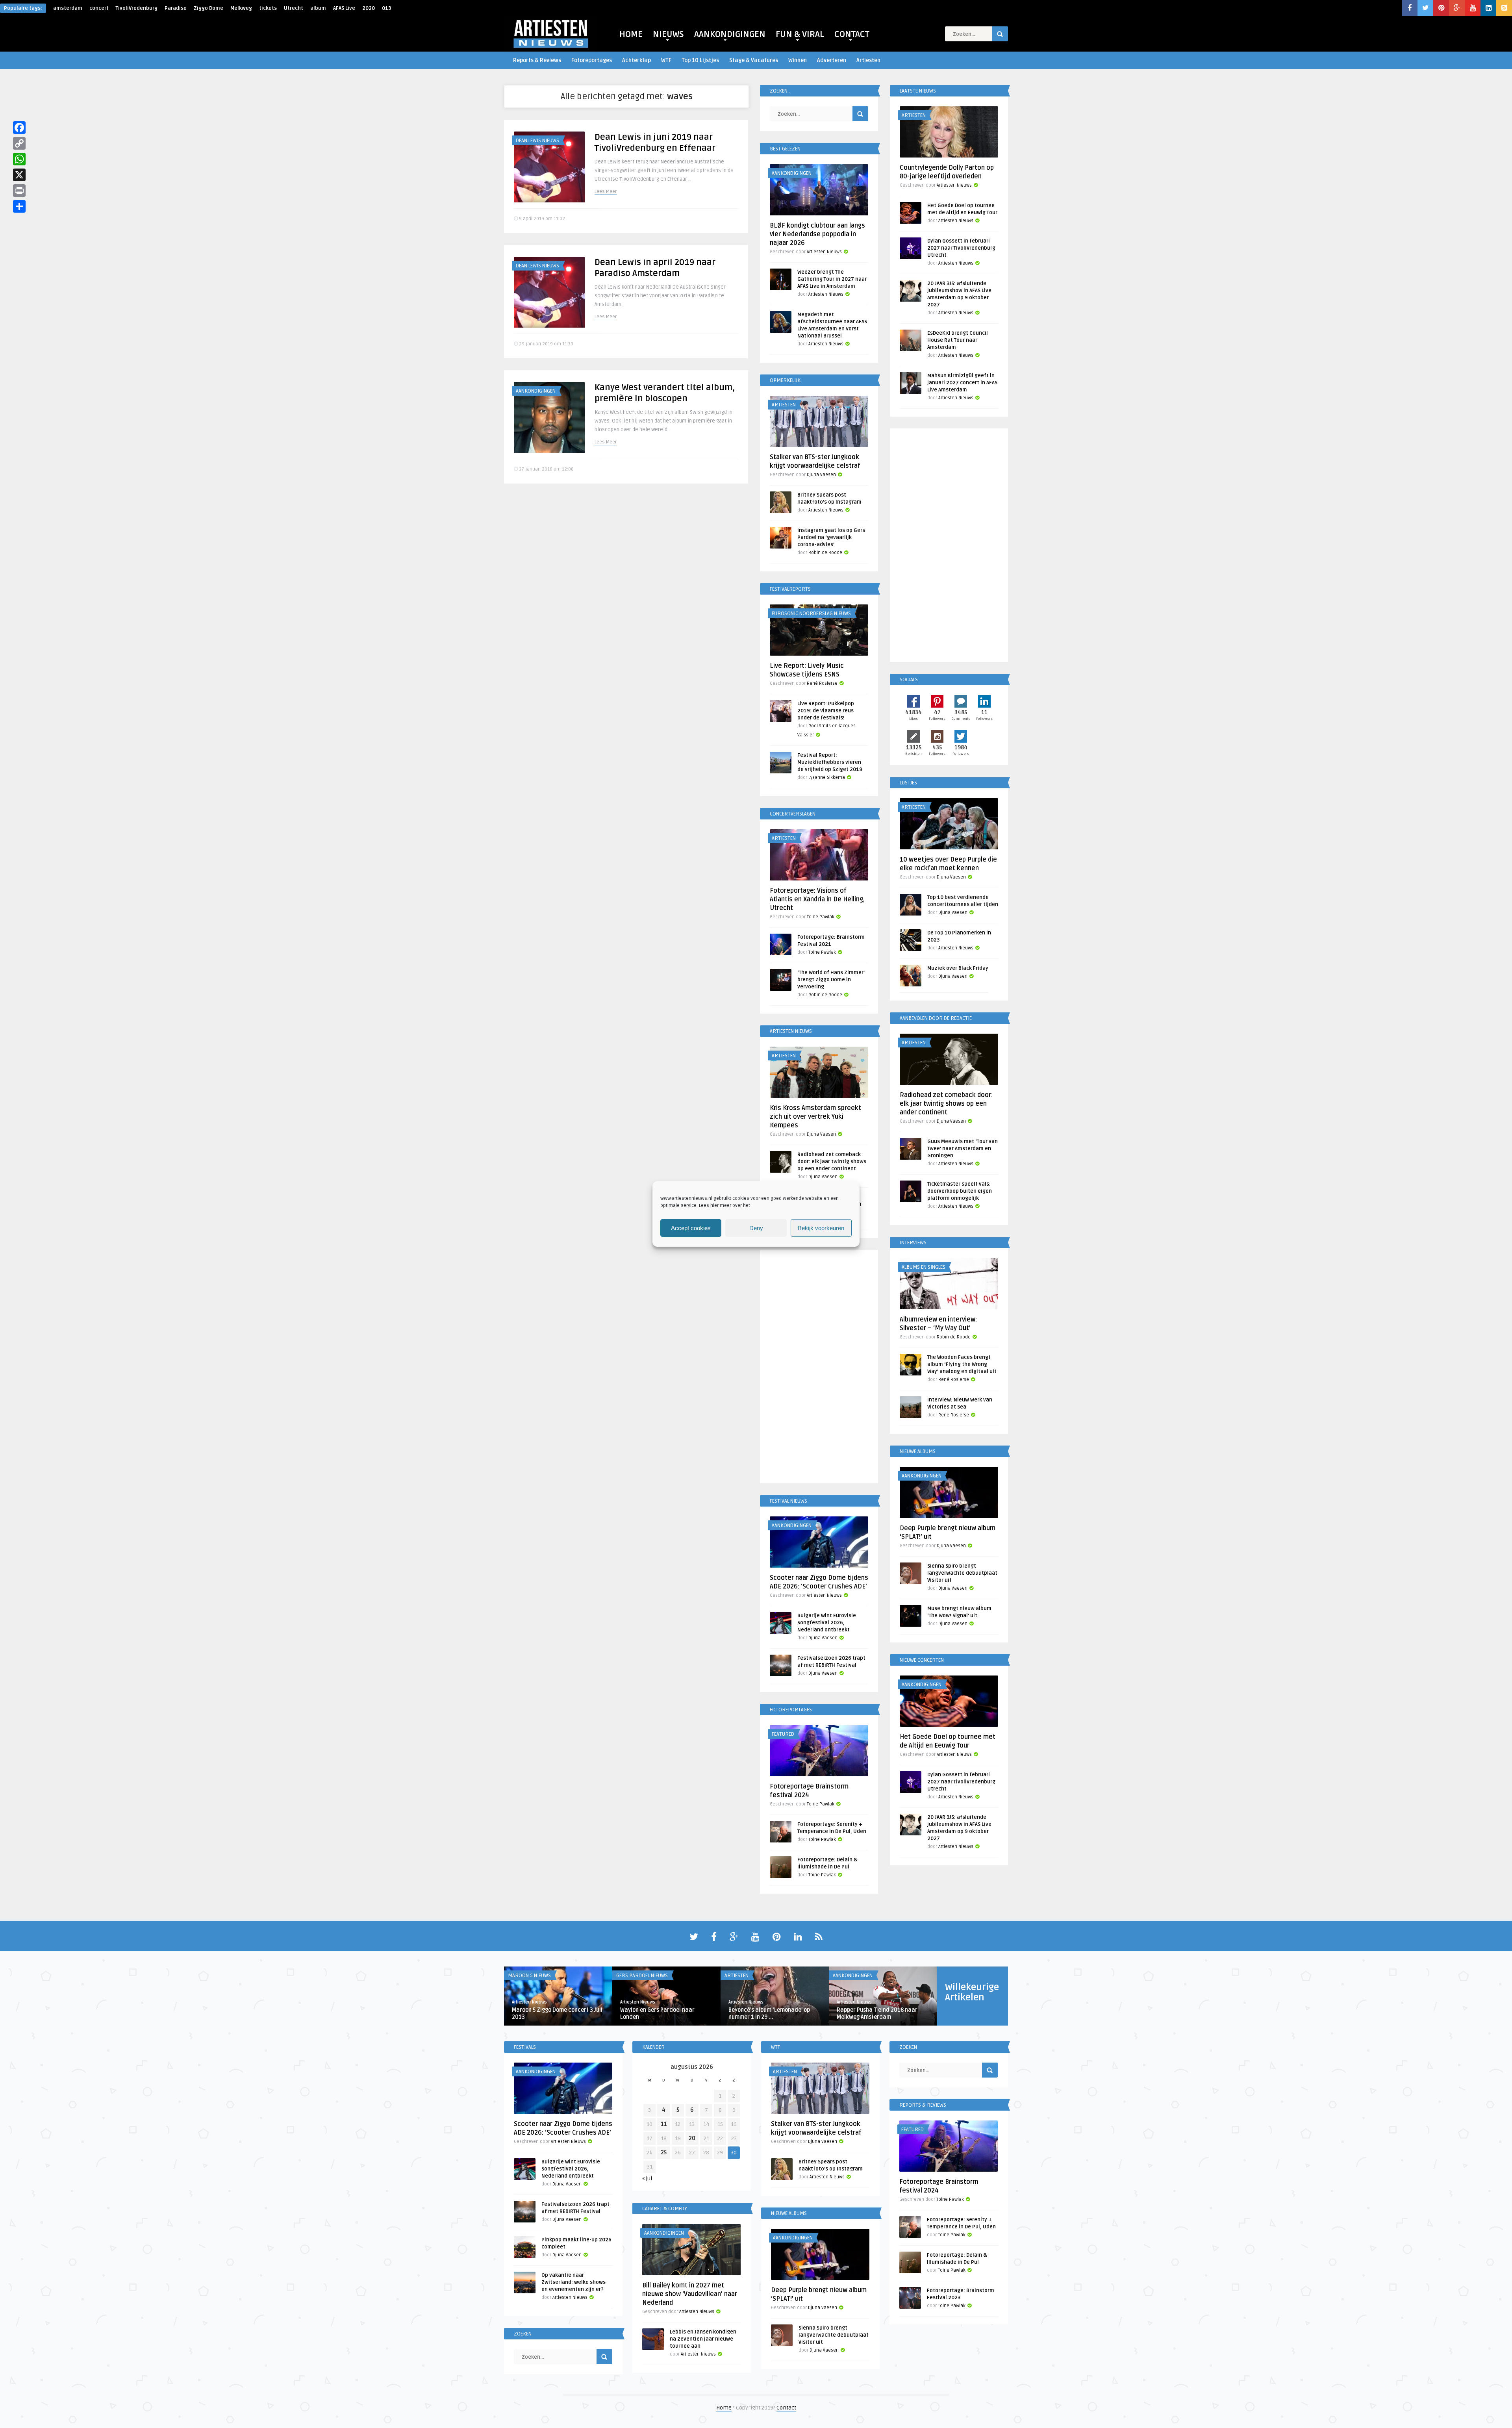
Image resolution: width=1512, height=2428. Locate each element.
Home (724, 2408)
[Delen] (19, 206)
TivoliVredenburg (137, 8)
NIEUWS (668, 34)
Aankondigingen (536, 391)
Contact (786, 2408)
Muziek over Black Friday (958, 968)
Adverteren (832, 60)
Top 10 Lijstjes (700, 60)
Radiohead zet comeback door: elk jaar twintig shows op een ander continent (832, 1162)
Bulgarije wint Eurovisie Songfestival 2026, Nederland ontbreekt (827, 1623)
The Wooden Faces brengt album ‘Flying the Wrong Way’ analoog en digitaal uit (962, 1364)
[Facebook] (19, 128)
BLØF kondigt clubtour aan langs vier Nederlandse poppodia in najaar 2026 (817, 234)
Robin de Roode (825, 553)
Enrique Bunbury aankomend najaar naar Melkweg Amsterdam (556, 2014)
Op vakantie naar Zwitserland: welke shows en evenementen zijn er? (573, 2282)
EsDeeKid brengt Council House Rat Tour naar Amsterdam (958, 340)
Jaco (625, 2002)
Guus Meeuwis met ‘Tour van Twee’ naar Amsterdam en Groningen (963, 1149)
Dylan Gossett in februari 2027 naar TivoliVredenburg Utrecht (961, 248)
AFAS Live (344, 8)
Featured (783, 1734)
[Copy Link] (19, 143)
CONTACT (852, 34)
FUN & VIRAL (800, 34)
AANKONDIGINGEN (730, 34)
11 (664, 2124)
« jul (647, 2179)
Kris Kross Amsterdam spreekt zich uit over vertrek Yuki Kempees (815, 1117)
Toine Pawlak (821, 917)
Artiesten (868, 60)
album (318, 8)
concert (99, 8)
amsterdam (68, 8)
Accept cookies (691, 1228)
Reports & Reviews (537, 60)
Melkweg (241, 8)
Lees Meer (606, 192)
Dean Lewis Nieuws (537, 141)
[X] (19, 175)
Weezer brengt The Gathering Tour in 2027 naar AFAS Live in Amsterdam (832, 279)
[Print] (19, 191)
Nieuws (733, 1976)
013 (386, 8)
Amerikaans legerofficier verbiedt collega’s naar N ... (881, 2014)
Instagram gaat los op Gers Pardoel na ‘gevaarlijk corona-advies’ (831, 537)
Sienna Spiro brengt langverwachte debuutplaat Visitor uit (962, 1573)
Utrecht (294, 8)
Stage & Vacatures (754, 60)
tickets (268, 8)
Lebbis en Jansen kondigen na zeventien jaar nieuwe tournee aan (703, 2339)
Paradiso (176, 8)
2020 (369, 8)
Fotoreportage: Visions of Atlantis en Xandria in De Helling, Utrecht (817, 899)
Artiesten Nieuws (824, 252)
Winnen (798, 60)
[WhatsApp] (19, 159)
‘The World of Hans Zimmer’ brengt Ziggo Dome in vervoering (831, 980)
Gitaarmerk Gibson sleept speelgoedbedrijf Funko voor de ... (772, 2014)
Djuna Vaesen (821, 475)
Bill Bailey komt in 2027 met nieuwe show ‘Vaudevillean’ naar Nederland (690, 2294)
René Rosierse (822, 683)
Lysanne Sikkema (827, 778)
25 (664, 2153)
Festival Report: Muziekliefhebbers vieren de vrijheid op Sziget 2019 (830, 762)
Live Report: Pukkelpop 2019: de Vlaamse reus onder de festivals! (826, 711)
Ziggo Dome (208, 8)
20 (692, 2138)
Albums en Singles (924, 1267)
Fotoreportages (592, 60)
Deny (756, 1228)
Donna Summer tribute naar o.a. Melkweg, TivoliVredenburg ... (662, 2014)
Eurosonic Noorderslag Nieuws (811, 613)
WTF (666, 60)
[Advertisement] (819, 1368)
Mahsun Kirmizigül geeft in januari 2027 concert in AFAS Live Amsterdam (962, 383)
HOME (631, 34)
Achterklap (636, 60)
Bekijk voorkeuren (821, 1228)
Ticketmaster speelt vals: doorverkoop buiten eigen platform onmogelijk (960, 1191)
